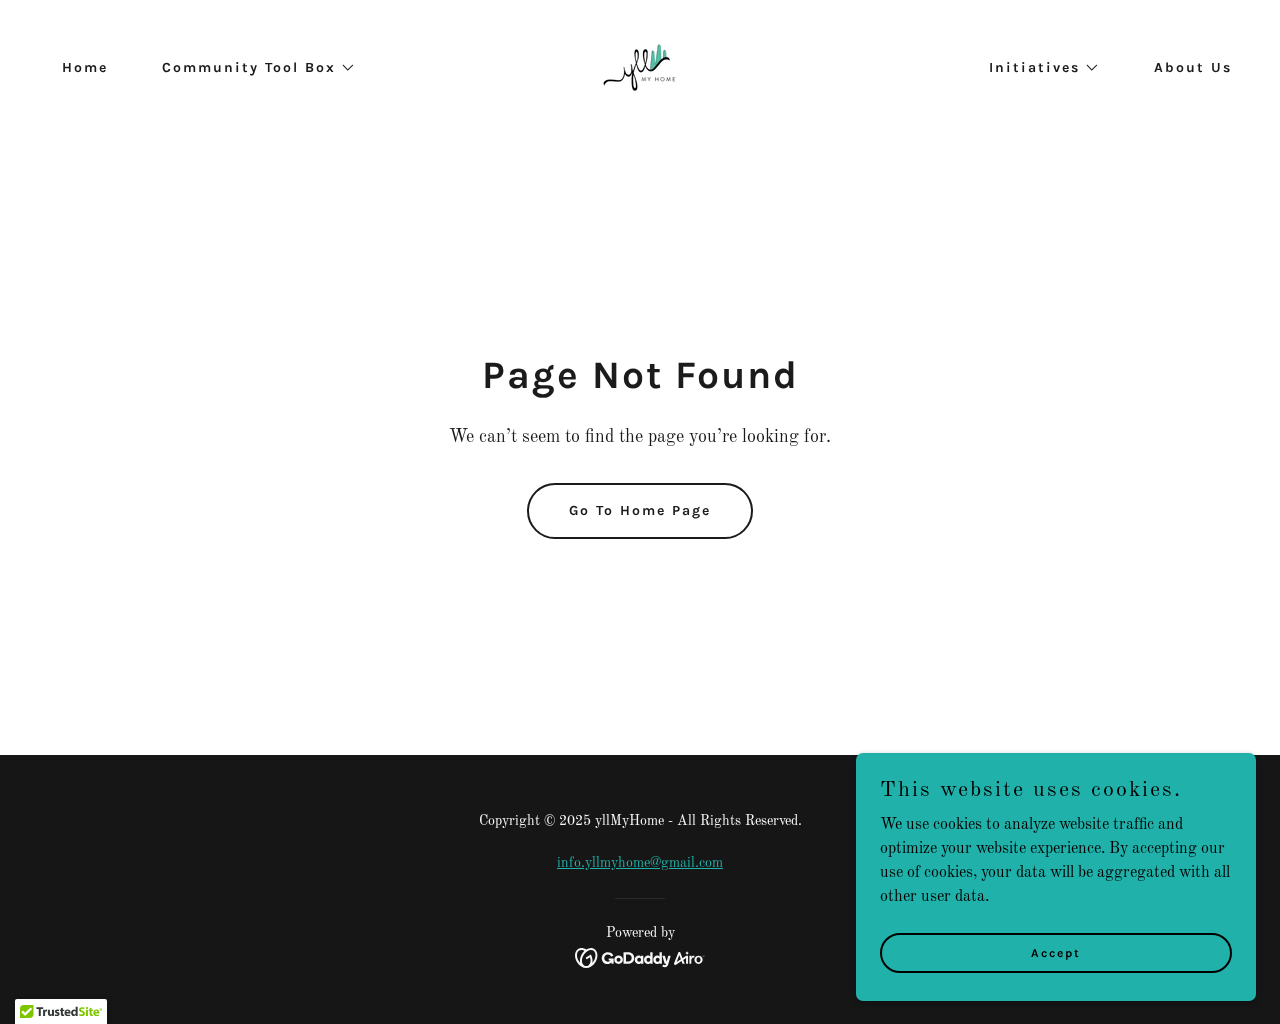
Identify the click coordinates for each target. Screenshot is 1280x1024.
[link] (639, 67)
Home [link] (85, 67)
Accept (1056, 952)
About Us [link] (1193, 67)
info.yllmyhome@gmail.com (640, 863)
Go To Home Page (640, 510)
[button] (252, 68)
